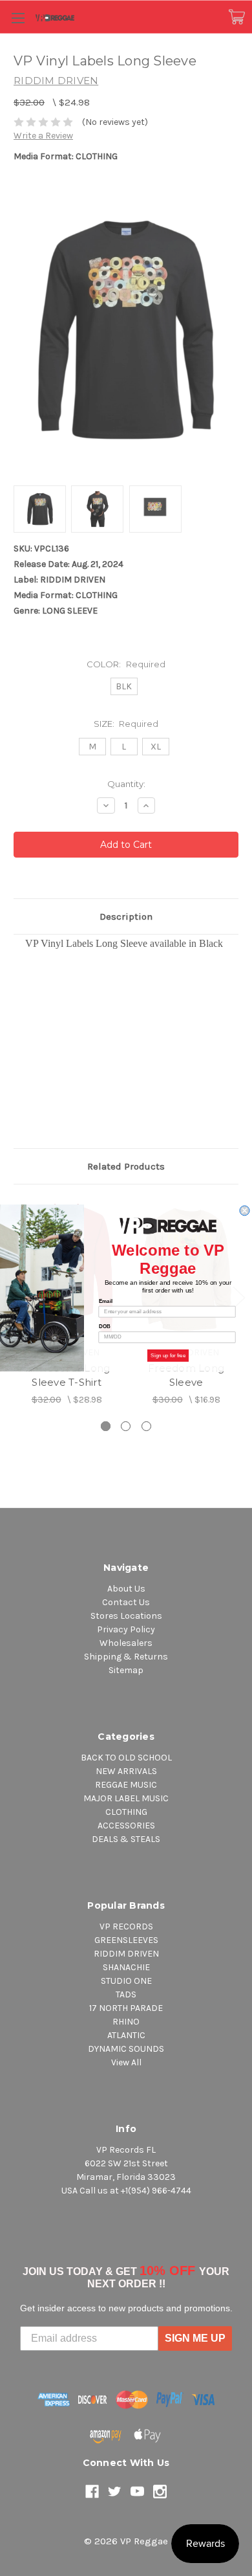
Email (106, 1301)
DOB (105, 1327)
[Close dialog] (245, 1211)
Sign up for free (168, 1356)
